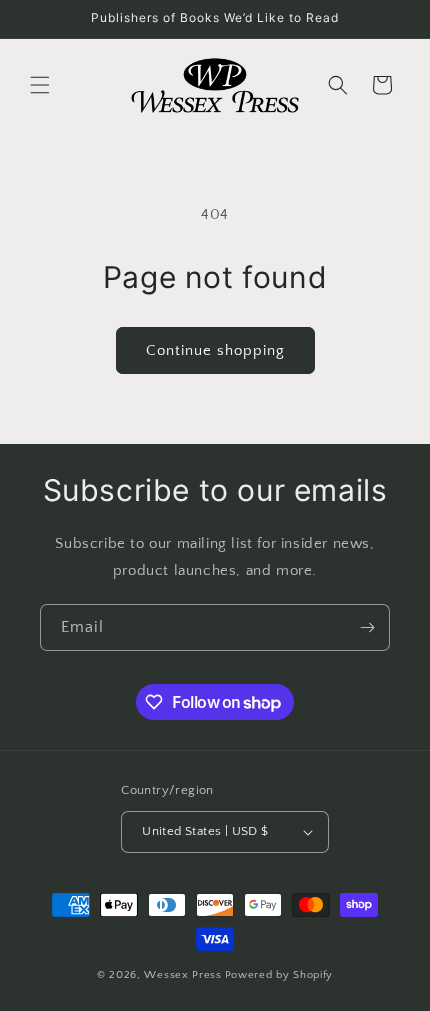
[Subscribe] (367, 627)
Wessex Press (182, 975)
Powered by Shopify (279, 975)
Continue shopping (215, 350)
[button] (40, 85)
